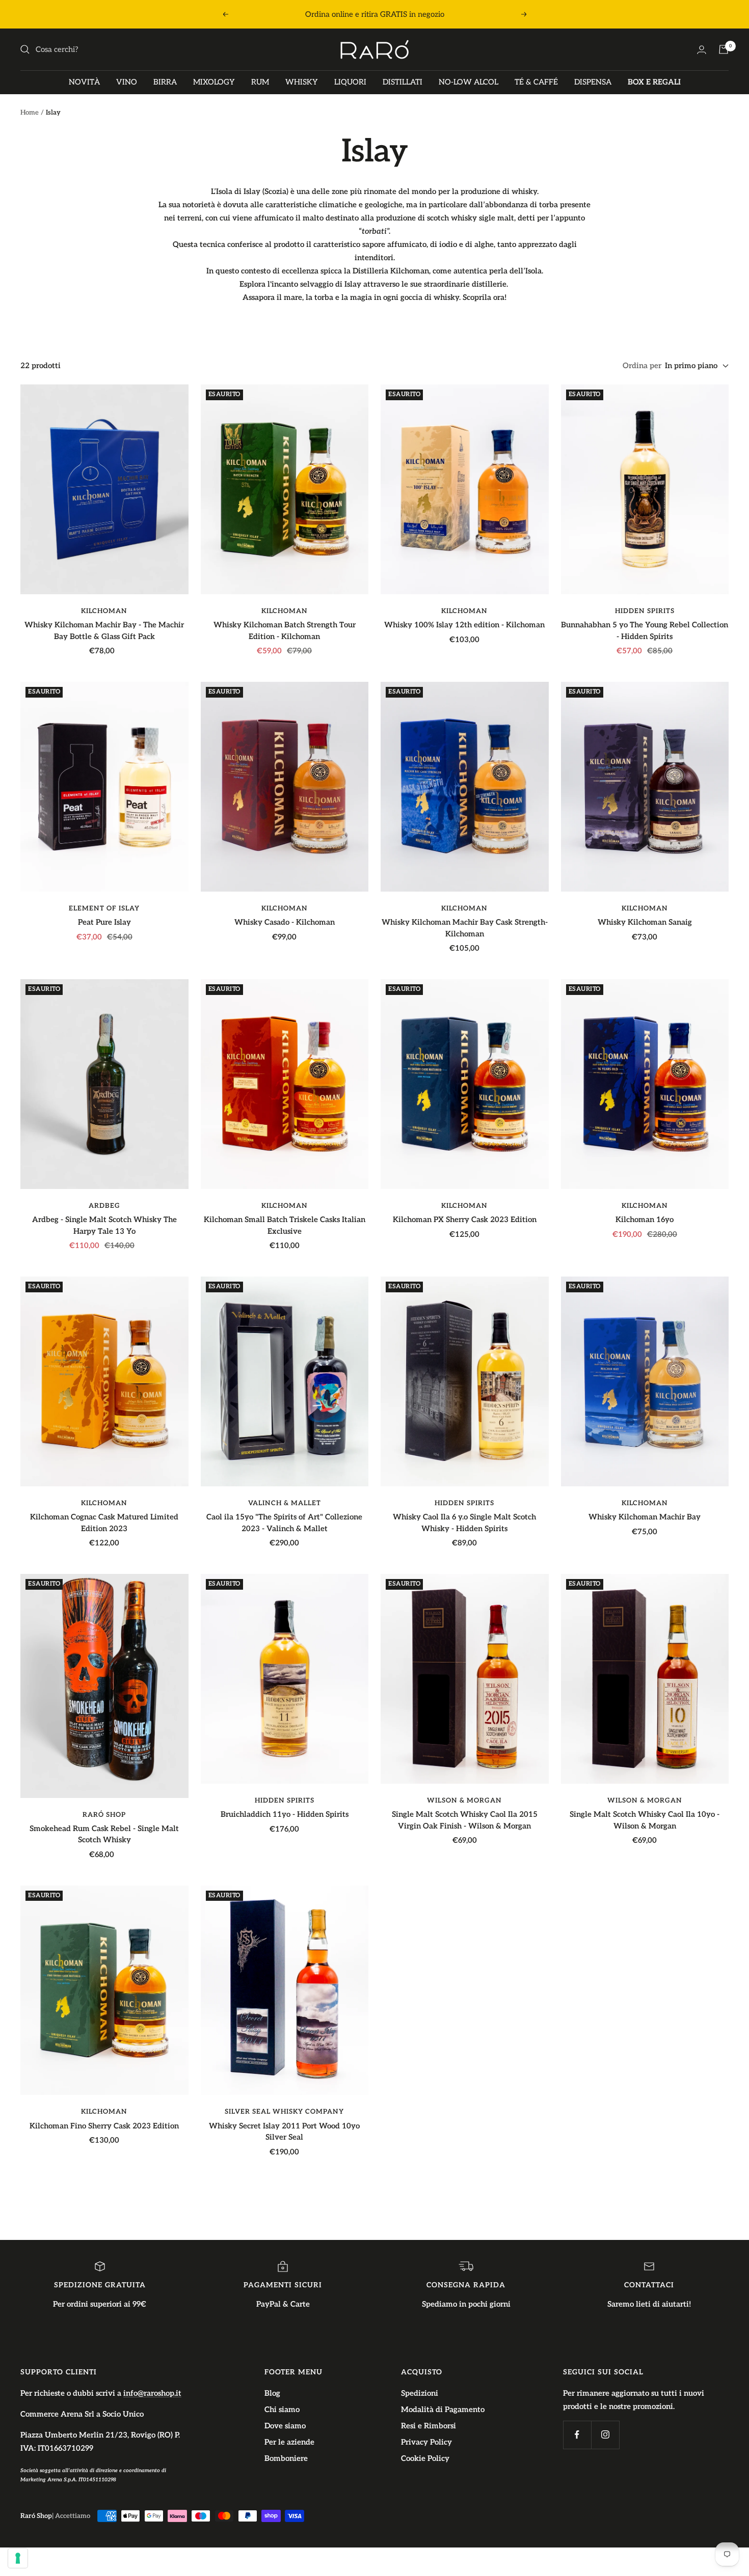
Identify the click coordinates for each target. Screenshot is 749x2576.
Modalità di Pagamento (443, 2409)
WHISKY (302, 82)
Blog (272, 2393)
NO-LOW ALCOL (469, 82)
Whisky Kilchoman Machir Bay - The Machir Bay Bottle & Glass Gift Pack (104, 631)
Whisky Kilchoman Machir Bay (645, 1517)
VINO (127, 82)
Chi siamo (282, 2409)
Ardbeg (104, 1206)
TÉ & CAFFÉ (536, 82)
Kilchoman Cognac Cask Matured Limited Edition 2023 (104, 1523)
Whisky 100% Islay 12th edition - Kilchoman (464, 625)
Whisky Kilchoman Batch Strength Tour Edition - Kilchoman (285, 631)
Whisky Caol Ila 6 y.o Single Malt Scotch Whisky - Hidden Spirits (464, 1523)
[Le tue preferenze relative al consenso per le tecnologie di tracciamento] (18, 2558)
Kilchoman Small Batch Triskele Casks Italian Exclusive (285, 1225)
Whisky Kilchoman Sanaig (645, 922)
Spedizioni (420, 2393)
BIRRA (165, 82)
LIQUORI (350, 82)
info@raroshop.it (152, 2393)
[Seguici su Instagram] (605, 2435)
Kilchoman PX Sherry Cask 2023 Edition (465, 1220)
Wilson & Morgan (464, 1801)
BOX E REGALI (654, 82)
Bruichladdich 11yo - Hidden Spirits (285, 1814)
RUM (260, 82)
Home (30, 113)
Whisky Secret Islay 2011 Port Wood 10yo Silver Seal (284, 2132)
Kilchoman (104, 611)
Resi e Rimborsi (429, 2426)
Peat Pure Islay (104, 922)
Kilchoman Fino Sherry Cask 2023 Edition (104, 2126)
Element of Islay (104, 908)
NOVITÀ (84, 82)
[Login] (702, 50)
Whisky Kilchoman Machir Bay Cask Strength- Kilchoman (465, 928)
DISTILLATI (403, 82)
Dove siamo (285, 2426)
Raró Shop (104, 1815)
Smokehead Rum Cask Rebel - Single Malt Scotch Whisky (104, 1834)
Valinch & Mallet (285, 1503)
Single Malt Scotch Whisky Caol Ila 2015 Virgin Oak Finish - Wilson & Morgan (465, 1820)
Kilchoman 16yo (645, 1220)
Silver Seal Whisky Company (284, 2112)
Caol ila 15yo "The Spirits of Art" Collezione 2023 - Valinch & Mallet (284, 1523)
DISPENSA (593, 82)
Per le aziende (289, 2442)
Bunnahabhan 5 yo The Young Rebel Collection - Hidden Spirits (645, 631)
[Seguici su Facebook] (577, 2435)
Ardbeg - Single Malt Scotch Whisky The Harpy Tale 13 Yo (104, 1225)
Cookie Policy (425, 2458)
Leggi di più (480, 14)
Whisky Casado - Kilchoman (285, 922)
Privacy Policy (426, 2442)
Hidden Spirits (645, 611)
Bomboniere (286, 2458)
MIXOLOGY (214, 82)
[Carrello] (724, 49)
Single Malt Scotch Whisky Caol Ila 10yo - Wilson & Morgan (645, 1820)
